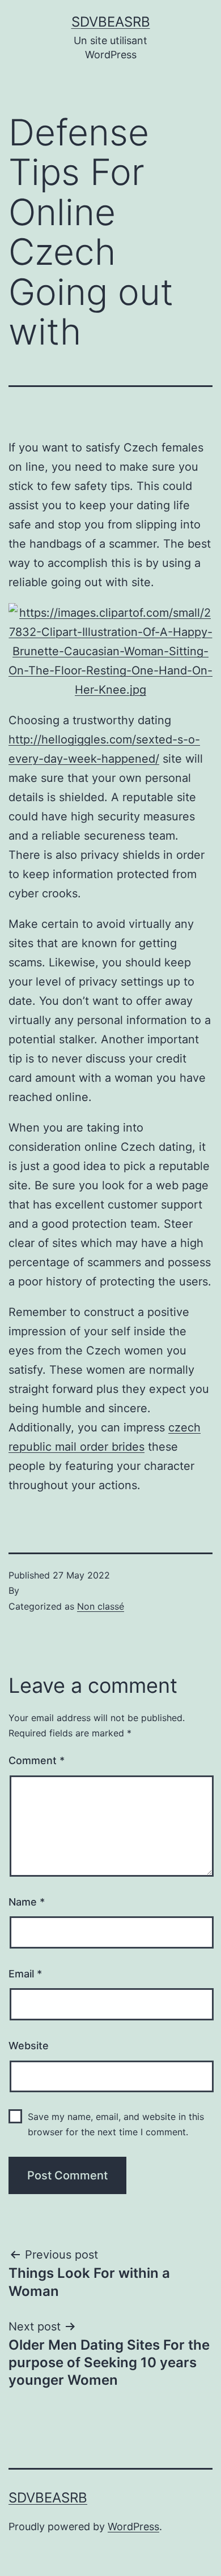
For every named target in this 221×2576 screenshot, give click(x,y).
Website (29, 2046)
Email (25, 1974)
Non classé (101, 1606)
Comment (37, 1760)
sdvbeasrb (111, 22)
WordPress (133, 2526)
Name (27, 1902)
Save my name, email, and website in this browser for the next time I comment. (116, 2124)
